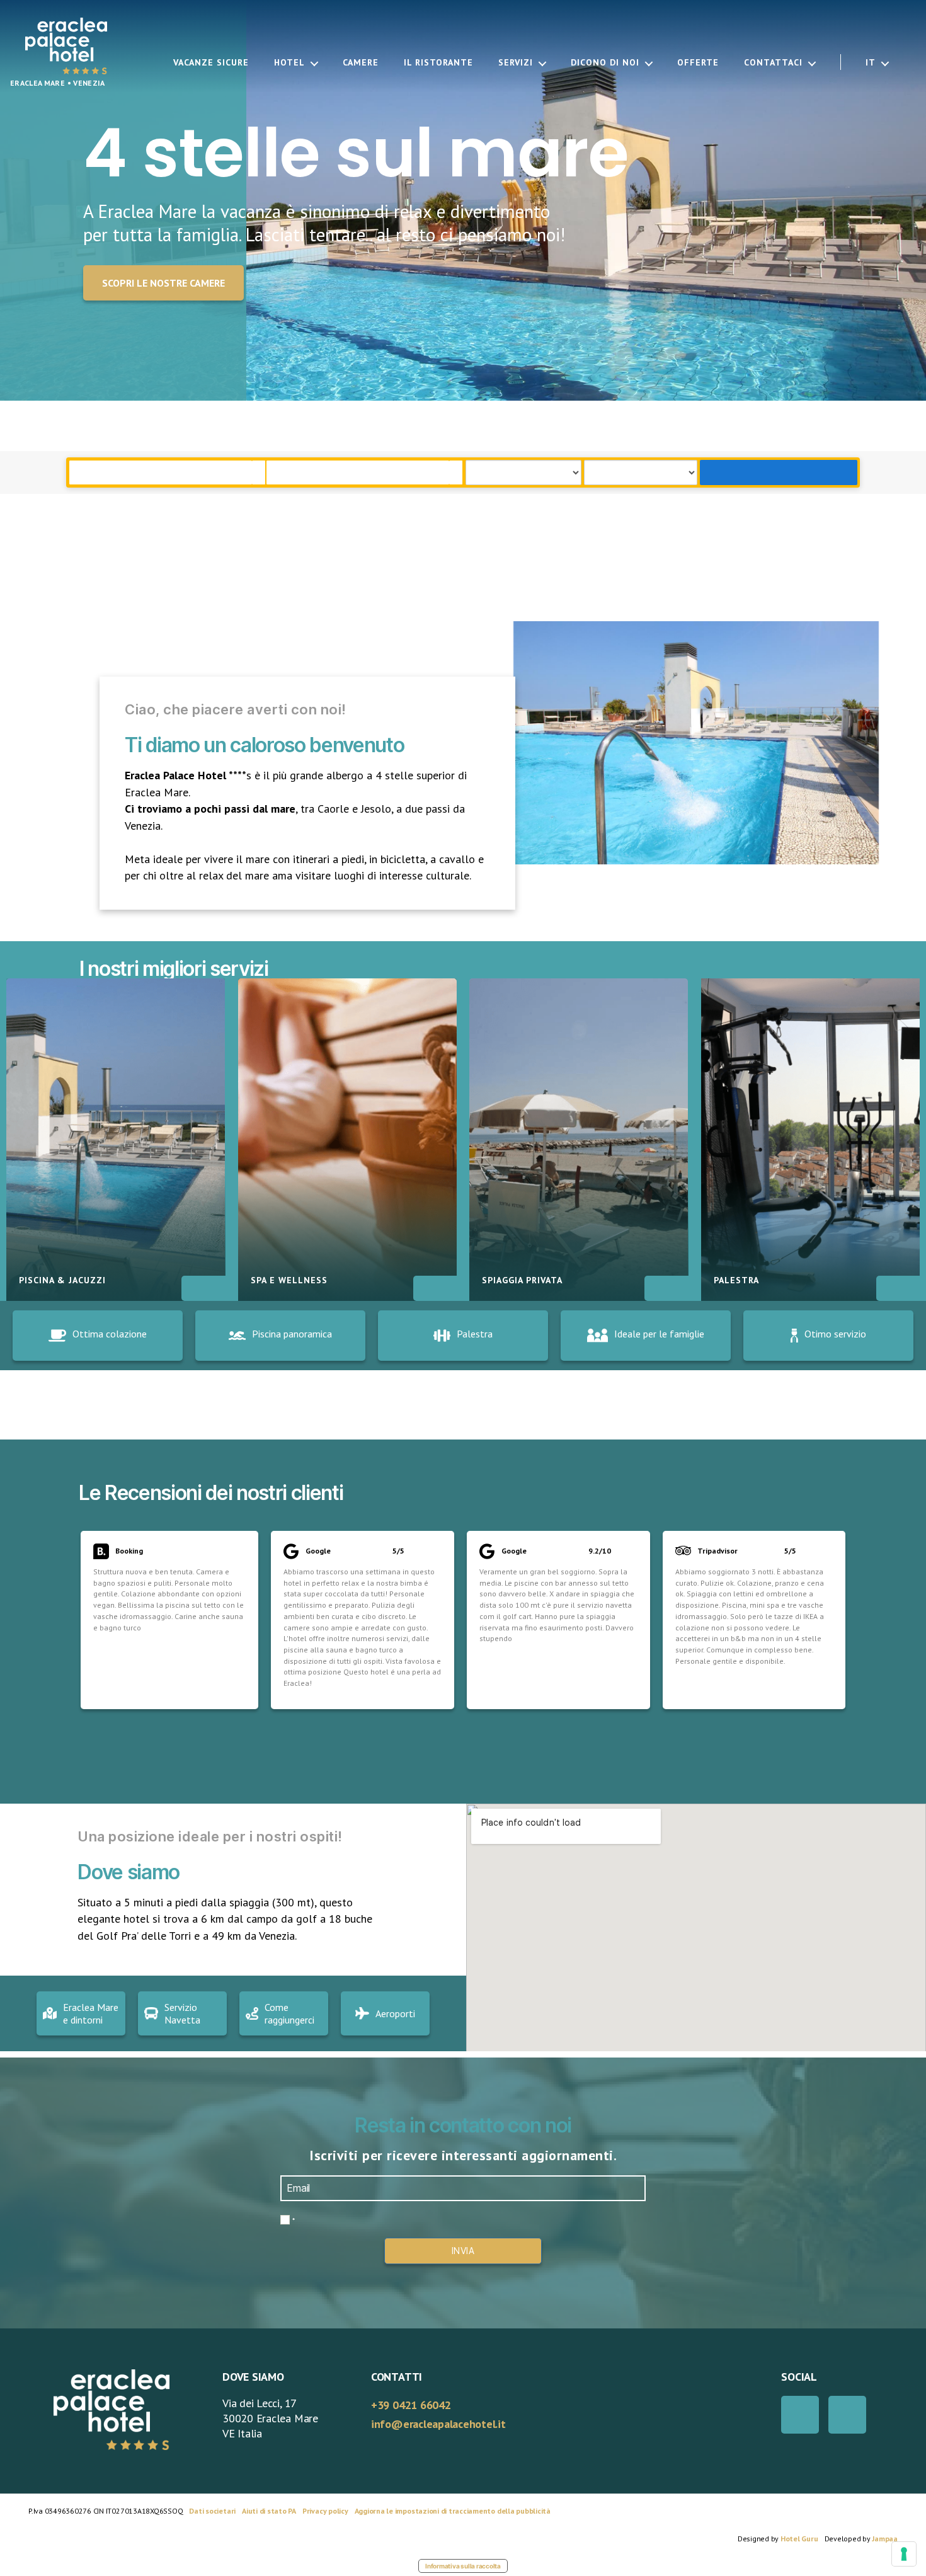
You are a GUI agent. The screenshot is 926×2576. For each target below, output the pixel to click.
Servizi (516, 63)
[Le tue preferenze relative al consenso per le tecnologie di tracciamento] (904, 2554)
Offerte (698, 63)
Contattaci (773, 63)
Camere (361, 63)
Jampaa (885, 2539)
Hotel (289, 63)
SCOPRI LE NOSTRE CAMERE (163, 283)
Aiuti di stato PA (269, 2511)
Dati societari (212, 2511)
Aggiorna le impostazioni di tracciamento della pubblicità (453, 2511)
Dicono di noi (605, 63)
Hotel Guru (799, 2539)
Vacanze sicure (211, 63)
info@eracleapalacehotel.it (438, 2424)
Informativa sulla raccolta (463, 2566)
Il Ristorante (438, 63)
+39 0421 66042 (411, 2405)
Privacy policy (325, 2511)
